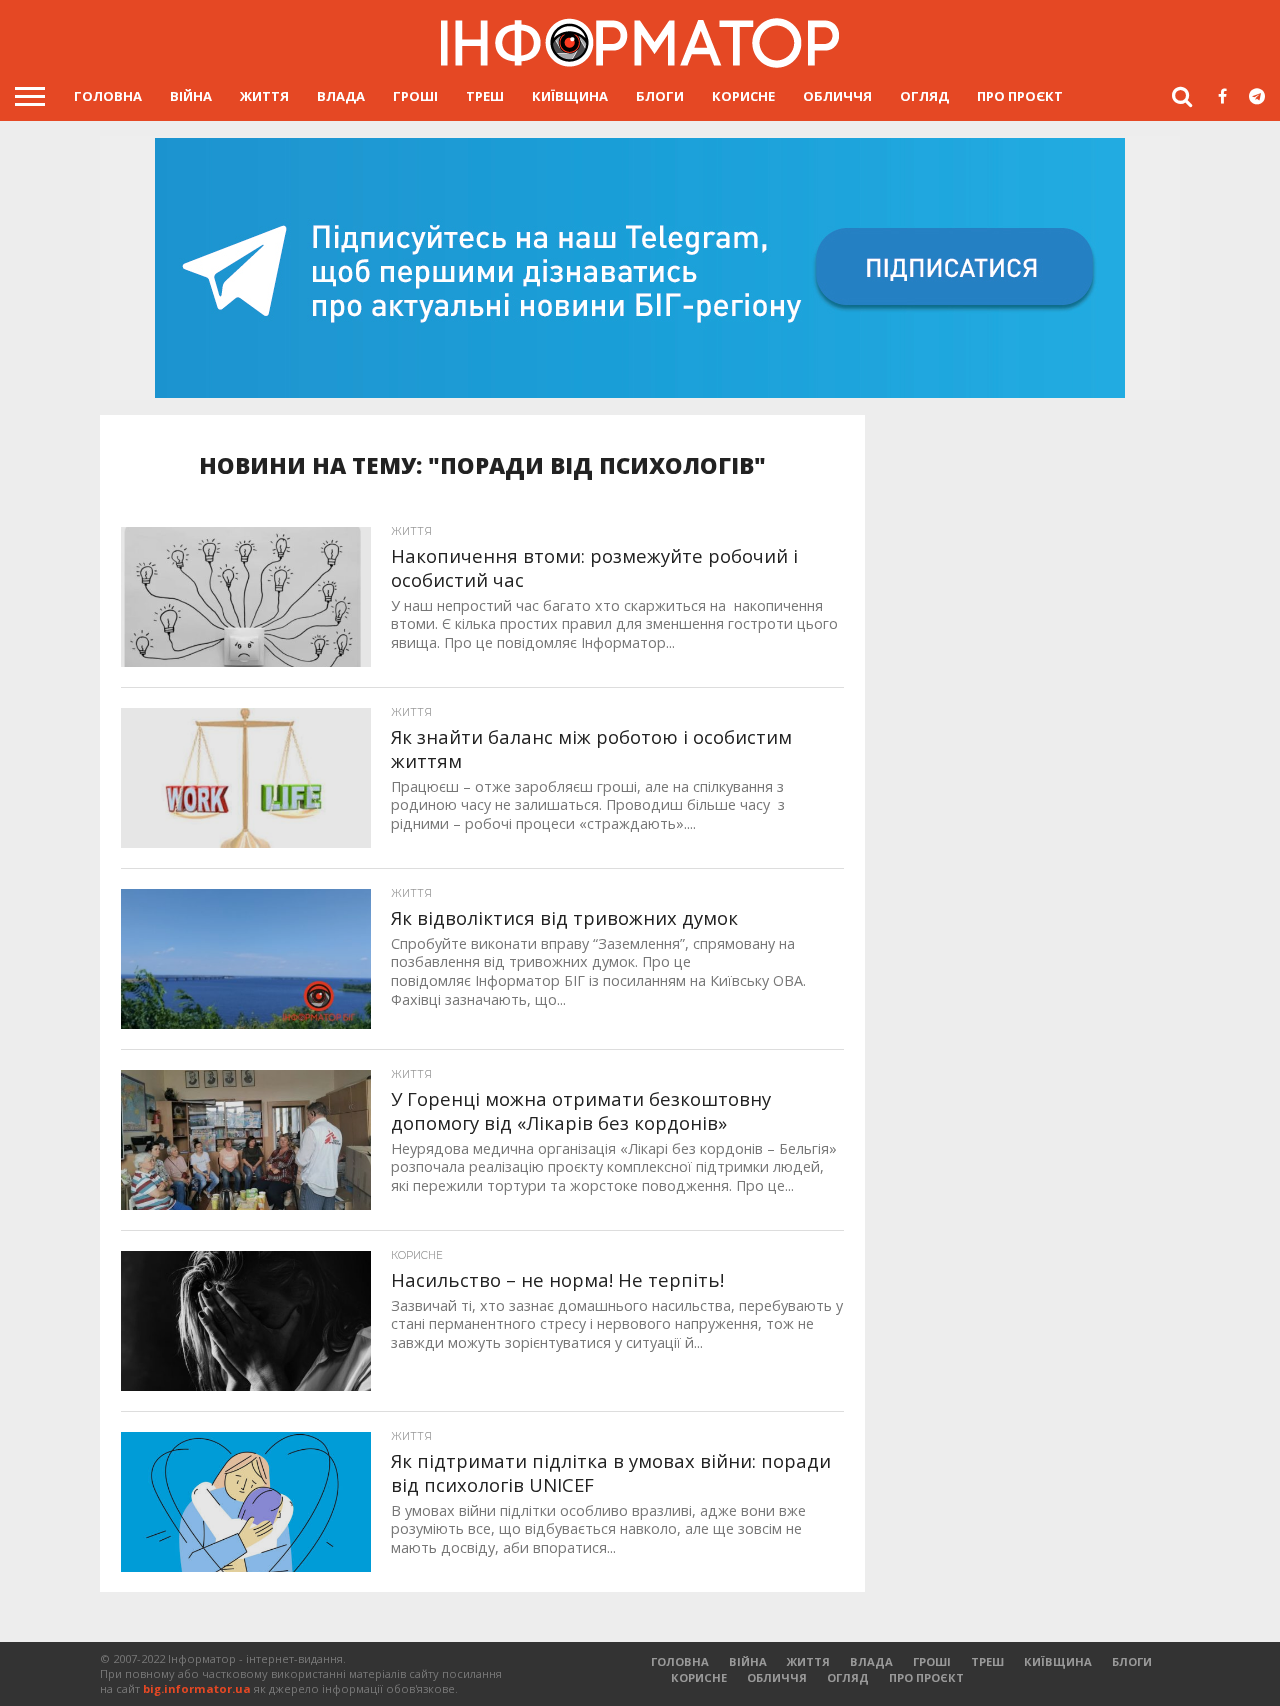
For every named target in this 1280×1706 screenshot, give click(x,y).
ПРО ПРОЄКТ (1020, 96)
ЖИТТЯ (264, 96)
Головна (108, 96)
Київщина (570, 96)
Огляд (924, 96)
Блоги (660, 96)
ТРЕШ (485, 96)
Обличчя (837, 96)
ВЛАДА (341, 96)
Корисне (743, 96)
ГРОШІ (415, 96)
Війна (191, 96)
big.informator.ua (197, 1688)
